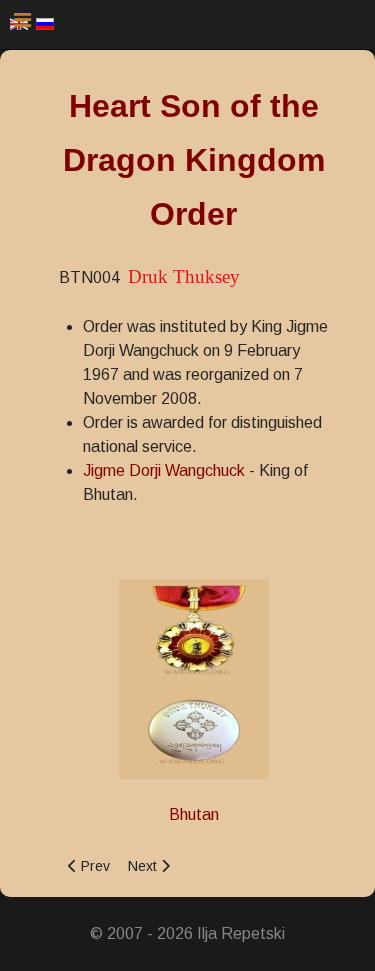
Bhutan (194, 814)
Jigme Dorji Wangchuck (164, 470)
